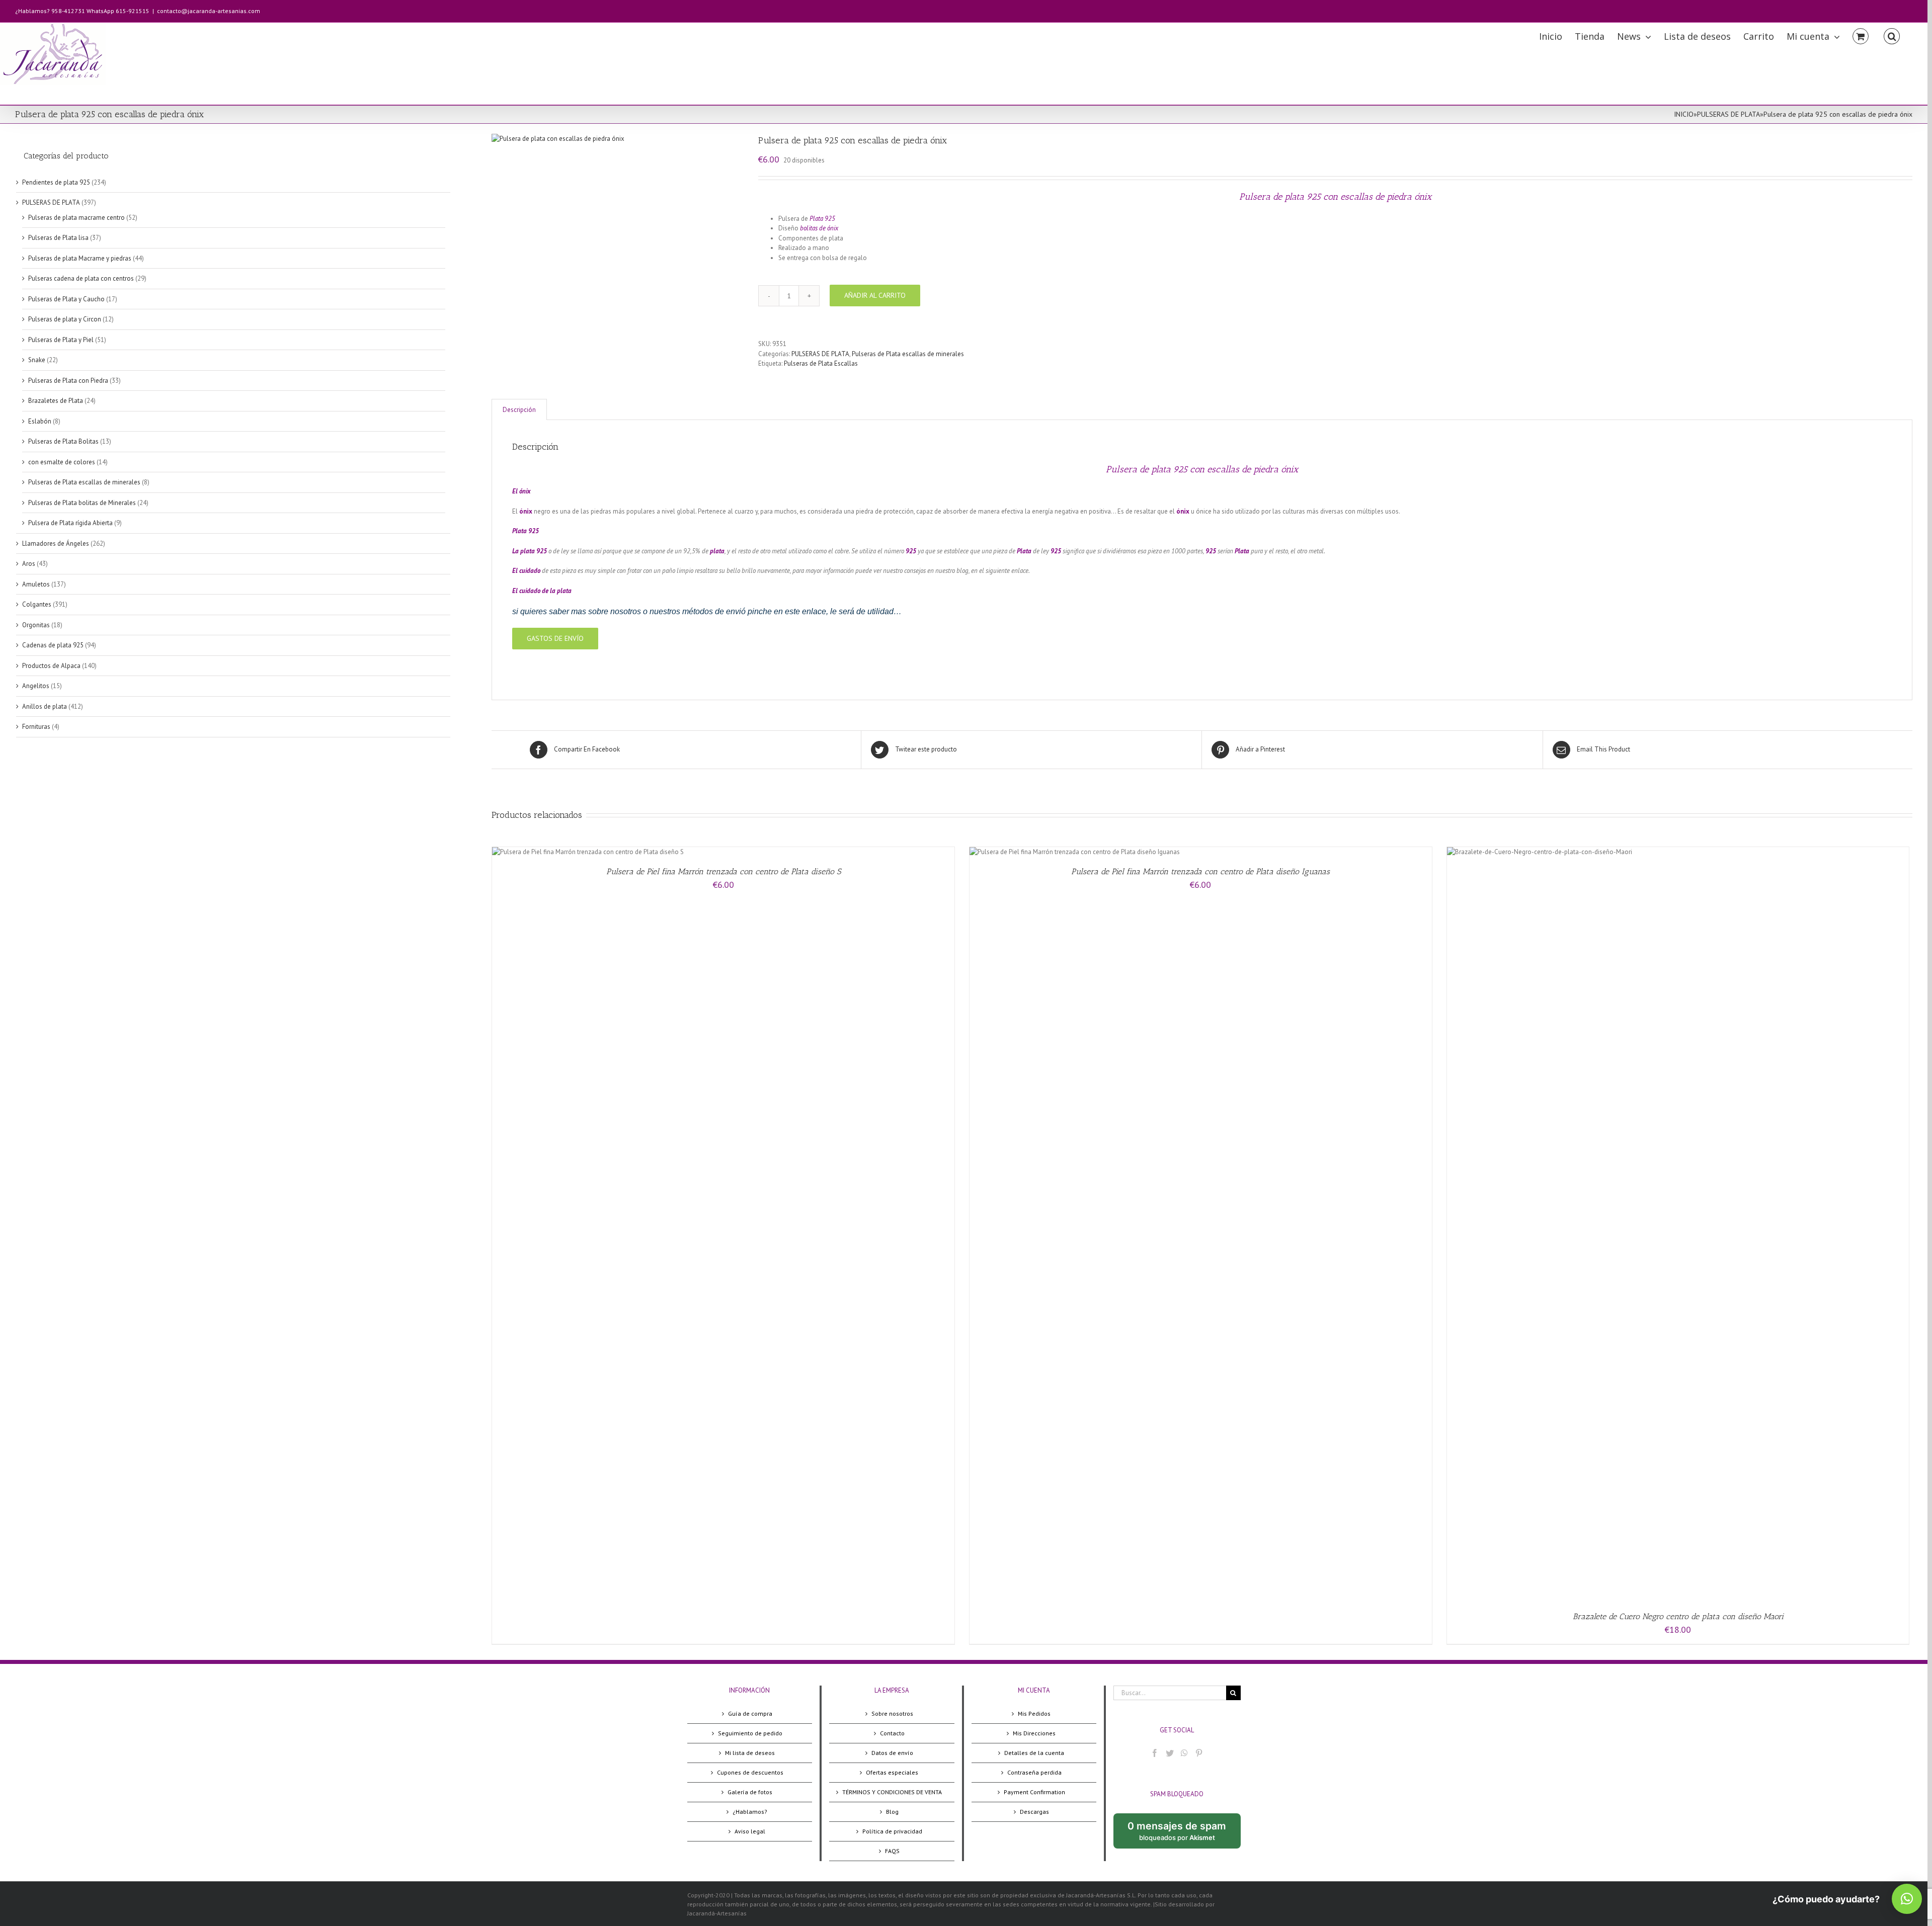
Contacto (892, 1733)
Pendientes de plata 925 (56, 182)
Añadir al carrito (875, 295)
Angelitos (36, 686)
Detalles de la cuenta (1034, 1753)
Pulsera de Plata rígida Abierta (70, 523)
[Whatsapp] (1184, 1753)
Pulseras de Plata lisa (58, 238)
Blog (892, 1812)
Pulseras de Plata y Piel (61, 340)
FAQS (892, 1851)
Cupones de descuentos (750, 1772)
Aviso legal (750, 1831)
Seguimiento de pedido (750, 1733)
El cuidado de (531, 591)
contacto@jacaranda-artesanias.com (209, 11)
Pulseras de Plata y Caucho (66, 299)
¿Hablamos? (750, 1812)
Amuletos (36, 584)
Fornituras (36, 727)
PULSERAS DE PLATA (1728, 114)
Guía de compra (750, 1713)
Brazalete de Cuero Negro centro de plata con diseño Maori (1678, 1616)
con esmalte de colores (62, 462)
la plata (561, 591)
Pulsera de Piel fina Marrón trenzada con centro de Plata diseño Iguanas (1200, 871)
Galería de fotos (750, 1792)
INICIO (1684, 114)
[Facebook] (1155, 1753)
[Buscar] (1892, 35)
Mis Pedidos (1034, 1713)
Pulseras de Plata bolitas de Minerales (82, 503)
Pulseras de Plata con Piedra (68, 381)
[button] (1907, 1899)
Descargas (1034, 1812)
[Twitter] (1170, 1753)
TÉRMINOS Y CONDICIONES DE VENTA (892, 1792)
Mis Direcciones (1034, 1733)
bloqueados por (1184, 1834)
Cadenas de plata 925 (53, 645)
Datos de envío (892, 1753)
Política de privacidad (892, 1831)
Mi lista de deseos (750, 1753)
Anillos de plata (45, 706)
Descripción (519, 410)
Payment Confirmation (1034, 1792)
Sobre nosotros (892, 1713)
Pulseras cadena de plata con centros (81, 278)
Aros (29, 564)
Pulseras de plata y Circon (65, 319)
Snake (37, 360)
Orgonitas (36, 625)
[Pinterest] (1199, 1753)
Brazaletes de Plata (56, 401)
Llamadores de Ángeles (56, 543)
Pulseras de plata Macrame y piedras (80, 258)
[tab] (519, 410)
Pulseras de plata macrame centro (76, 218)
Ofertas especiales (892, 1772)
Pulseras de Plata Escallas (821, 363)
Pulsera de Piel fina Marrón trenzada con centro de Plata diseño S (723, 871)
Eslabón (40, 421)
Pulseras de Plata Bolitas (63, 441)
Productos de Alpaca (51, 666)
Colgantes (37, 604)
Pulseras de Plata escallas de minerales (908, 354)
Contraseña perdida (1034, 1772)
